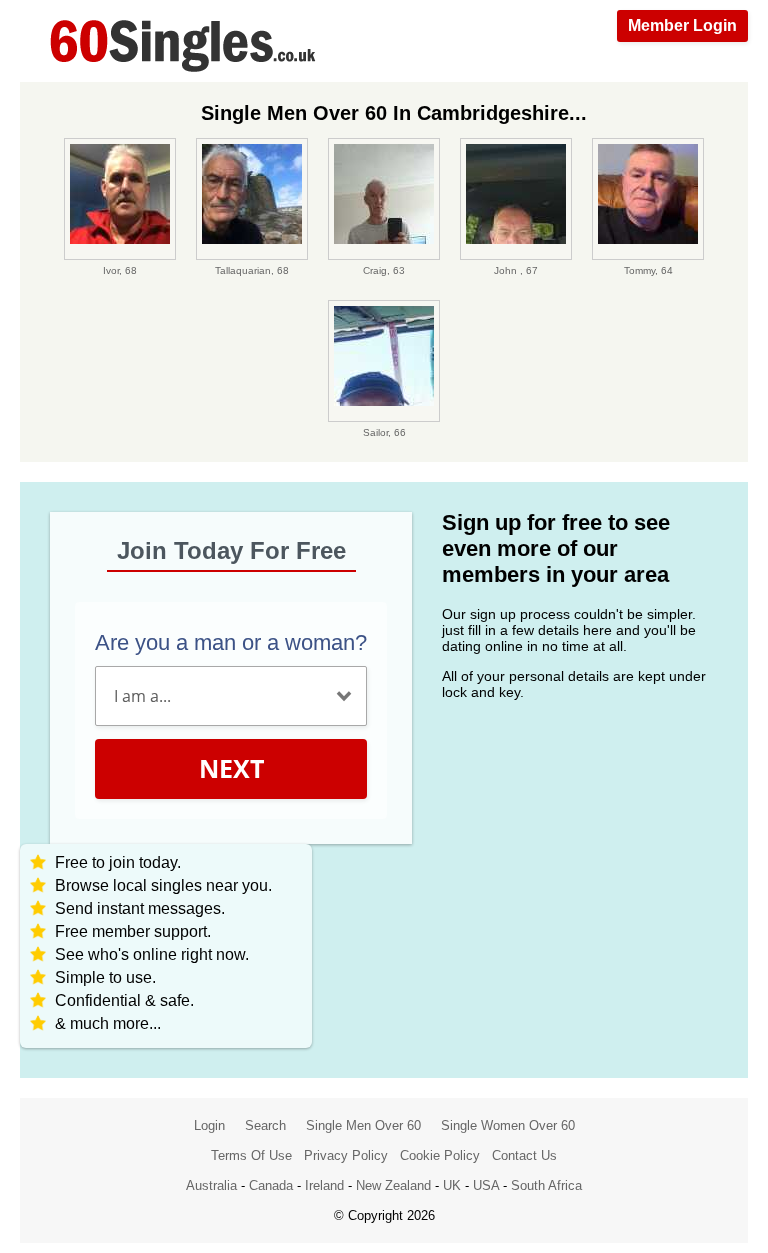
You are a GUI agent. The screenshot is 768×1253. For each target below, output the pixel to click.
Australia (211, 1185)
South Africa (546, 1185)
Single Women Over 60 (508, 1125)
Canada (271, 1185)
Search (265, 1125)
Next (231, 768)
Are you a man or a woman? (231, 642)
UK (452, 1185)
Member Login (682, 25)
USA (486, 1185)
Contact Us (524, 1155)
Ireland (324, 1185)
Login (209, 1125)
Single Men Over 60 (363, 1125)
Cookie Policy (440, 1155)
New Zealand (393, 1185)
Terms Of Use (251, 1155)
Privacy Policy (346, 1155)
